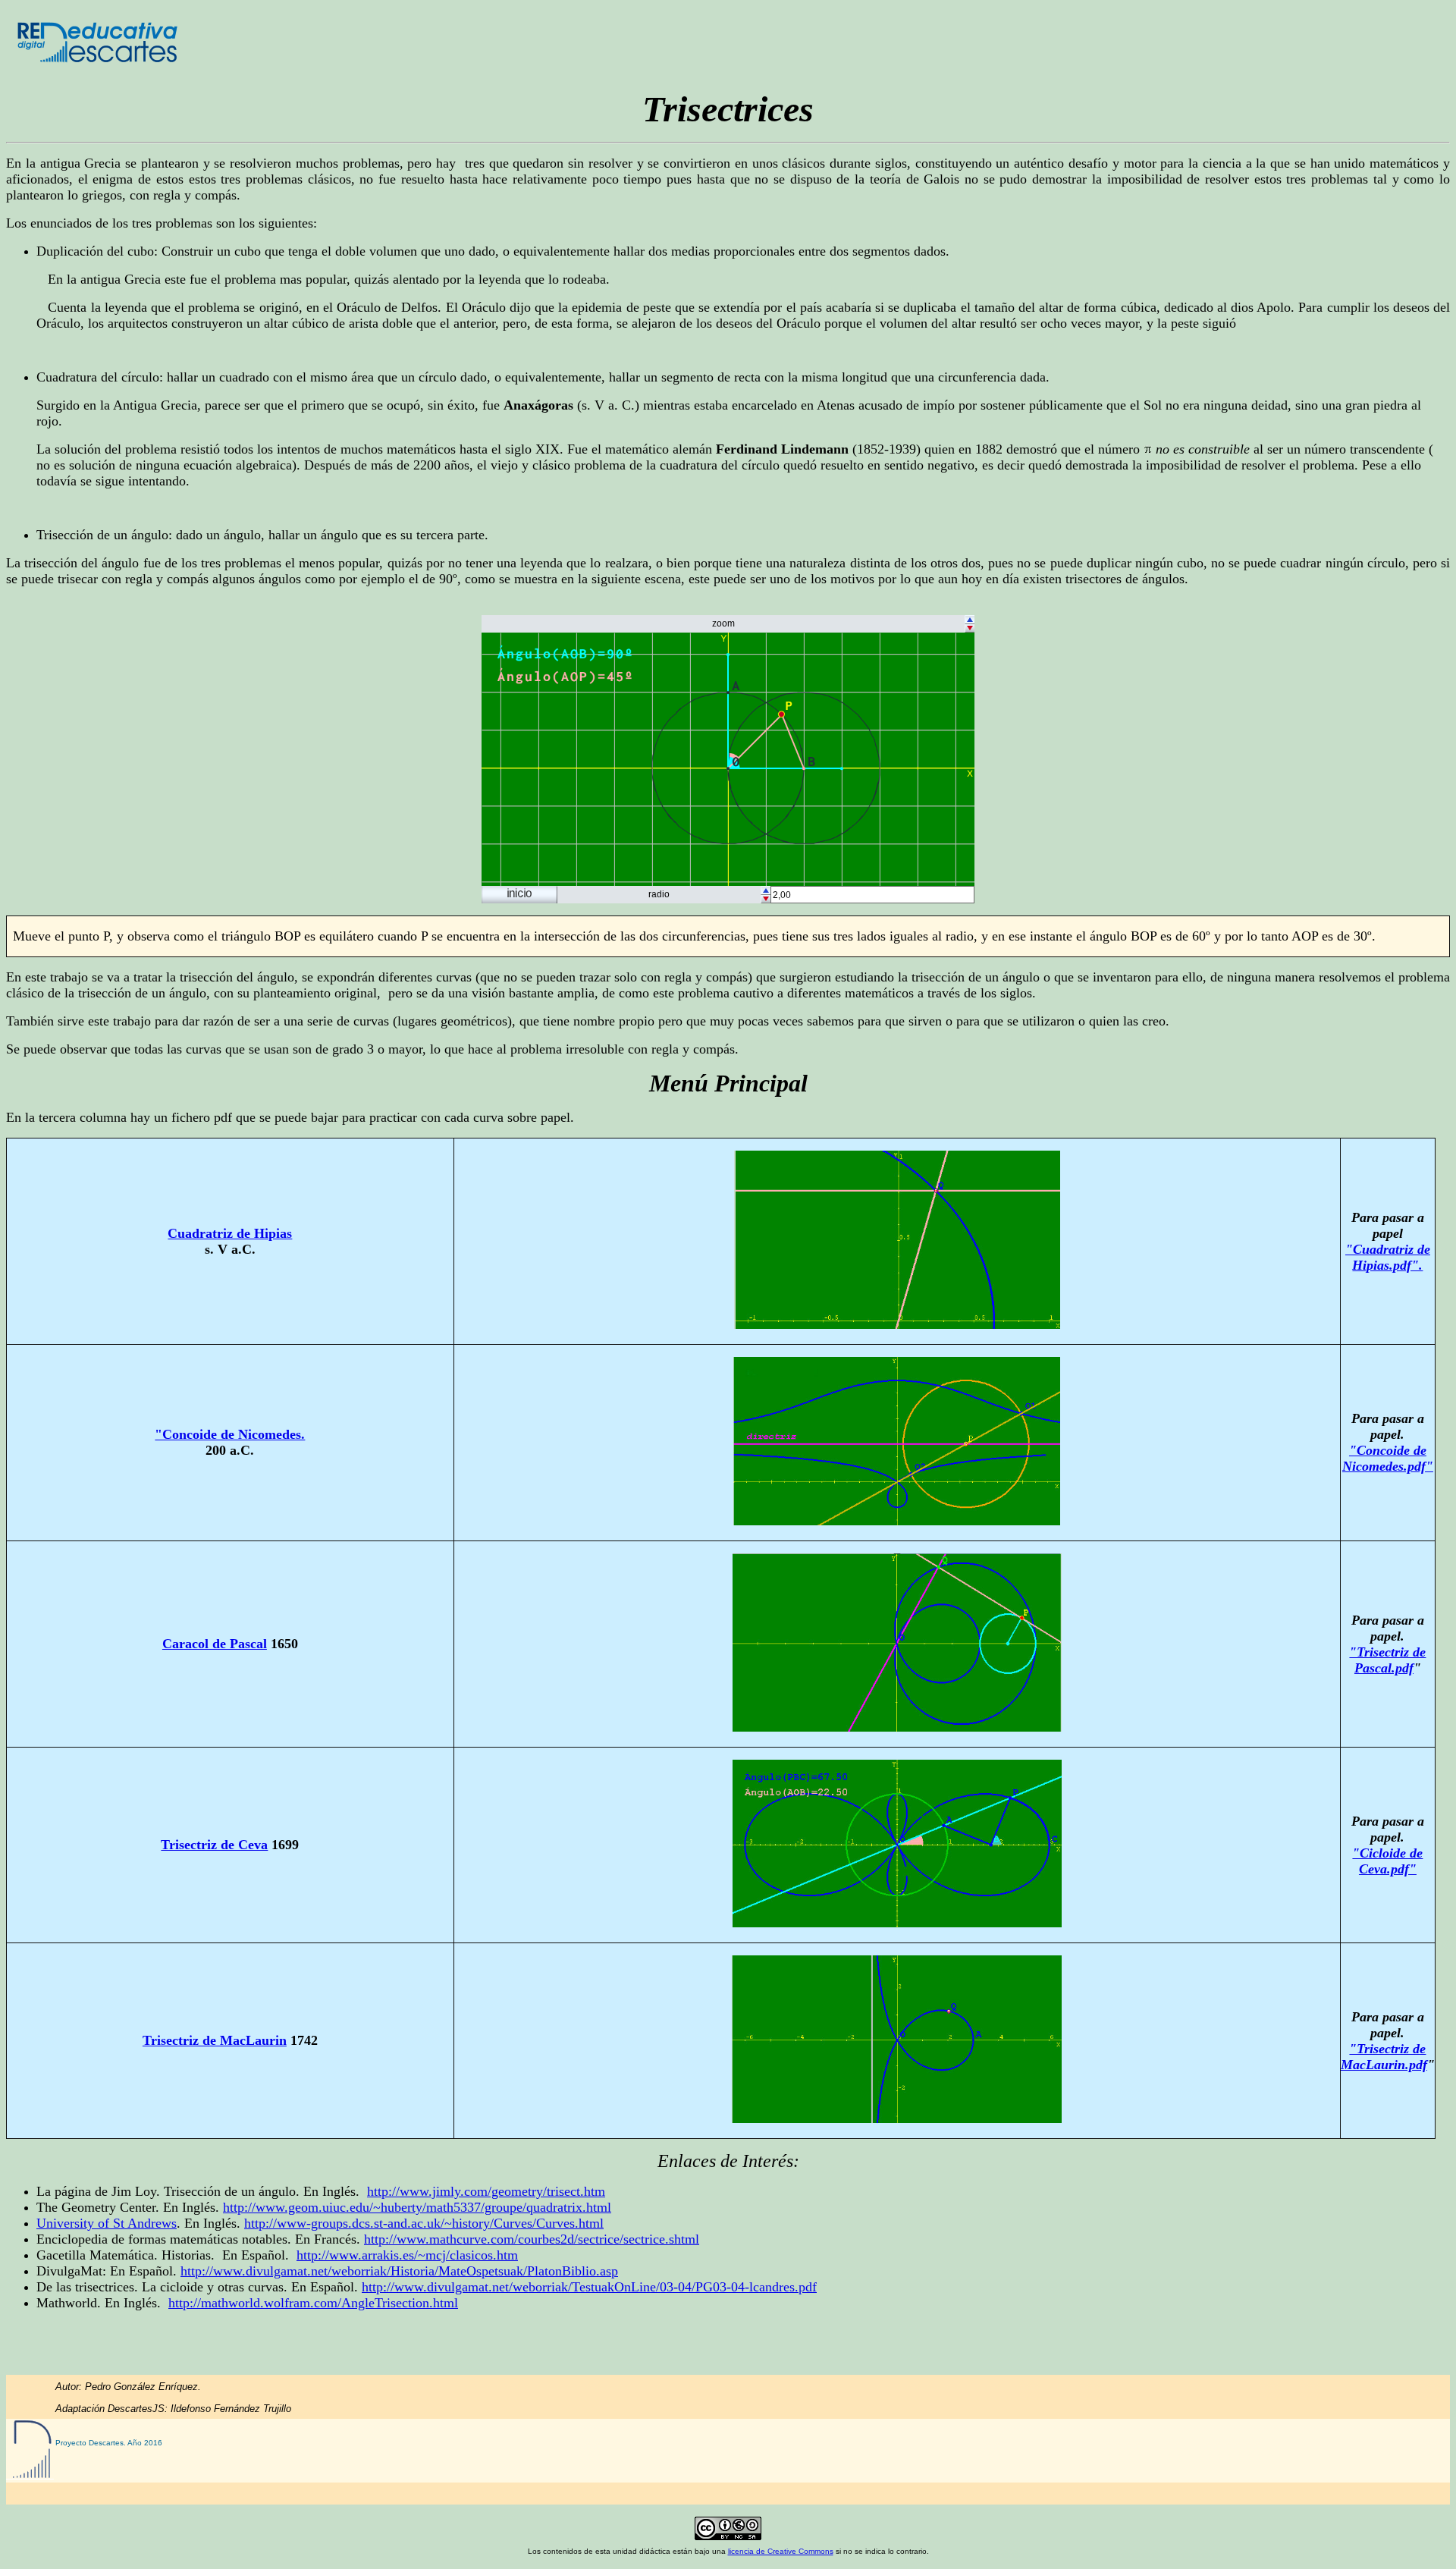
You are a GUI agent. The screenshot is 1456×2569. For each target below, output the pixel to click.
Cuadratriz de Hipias (230, 1233)
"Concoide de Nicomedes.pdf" (1388, 1458)
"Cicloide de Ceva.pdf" (1387, 1861)
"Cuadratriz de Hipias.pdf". (1388, 1257)
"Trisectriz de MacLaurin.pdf (1384, 2057)
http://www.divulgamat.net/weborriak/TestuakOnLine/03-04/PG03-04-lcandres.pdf (589, 2287)
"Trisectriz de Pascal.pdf (1387, 1660)
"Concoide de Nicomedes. (230, 1434)
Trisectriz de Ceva (214, 1845)
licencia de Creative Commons (781, 2551)
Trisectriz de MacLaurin (215, 2040)
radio (659, 894)
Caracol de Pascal (215, 1644)
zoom (723, 623)
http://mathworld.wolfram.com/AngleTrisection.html (313, 2303)
